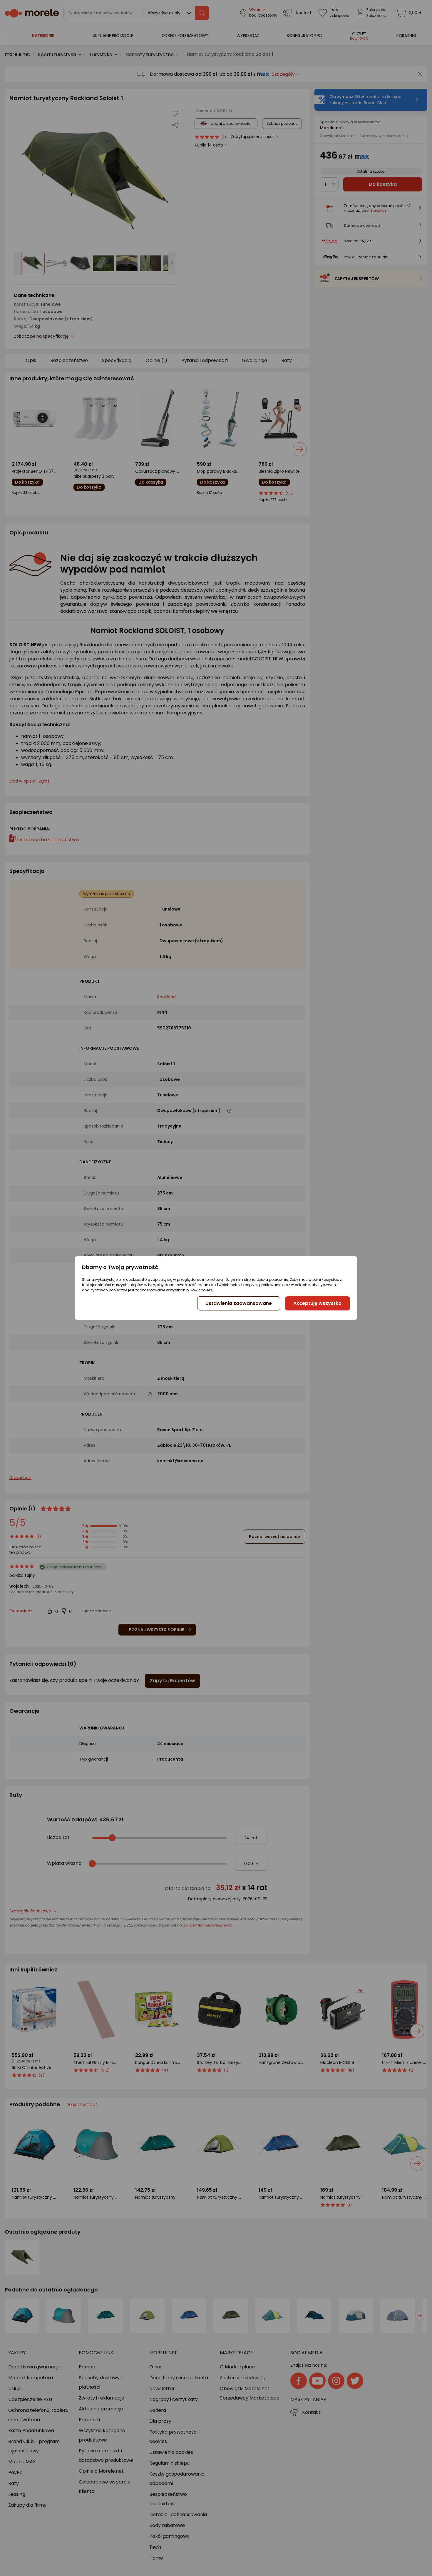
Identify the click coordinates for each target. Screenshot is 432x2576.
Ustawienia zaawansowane (239, 1303)
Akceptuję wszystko (317, 1303)
